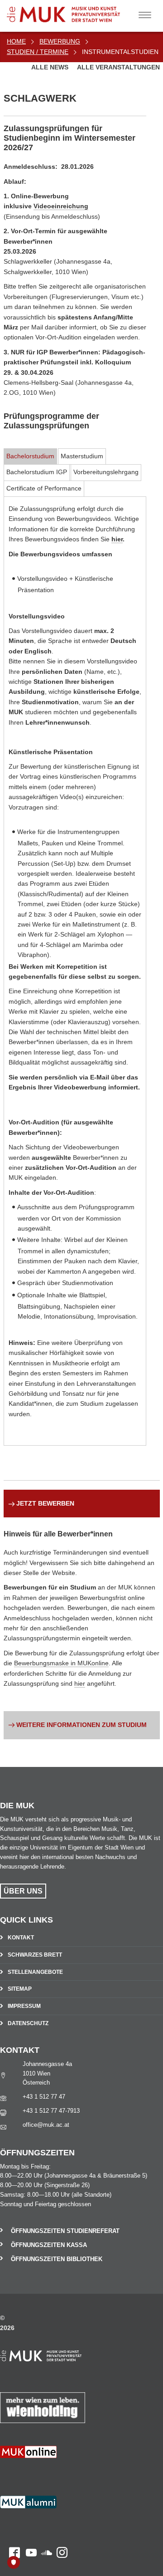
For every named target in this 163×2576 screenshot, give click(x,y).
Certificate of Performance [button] (44, 488)
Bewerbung (60, 41)
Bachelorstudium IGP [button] (37, 472)
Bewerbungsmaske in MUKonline (61, 1663)
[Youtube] (28, 2473)
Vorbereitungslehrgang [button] (106, 472)
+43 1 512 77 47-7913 (51, 2111)
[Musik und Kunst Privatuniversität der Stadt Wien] (77, 11)
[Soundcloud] (44, 2473)
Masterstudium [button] (82, 456)
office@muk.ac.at (46, 2125)
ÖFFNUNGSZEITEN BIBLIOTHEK (57, 2259)
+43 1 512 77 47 (44, 2097)
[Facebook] (10, 2473)
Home (16, 41)
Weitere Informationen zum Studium (81, 1725)
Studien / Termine (38, 52)
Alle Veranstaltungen (118, 67)
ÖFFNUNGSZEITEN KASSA (49, 2245)
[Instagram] (60, 2473)
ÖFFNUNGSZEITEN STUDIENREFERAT (65, 2231)
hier (117, 539)
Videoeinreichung (61, 206)
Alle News (51, 67)
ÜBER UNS (23, 1891)
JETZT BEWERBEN (45, 1503)
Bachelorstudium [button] (30, 456)
